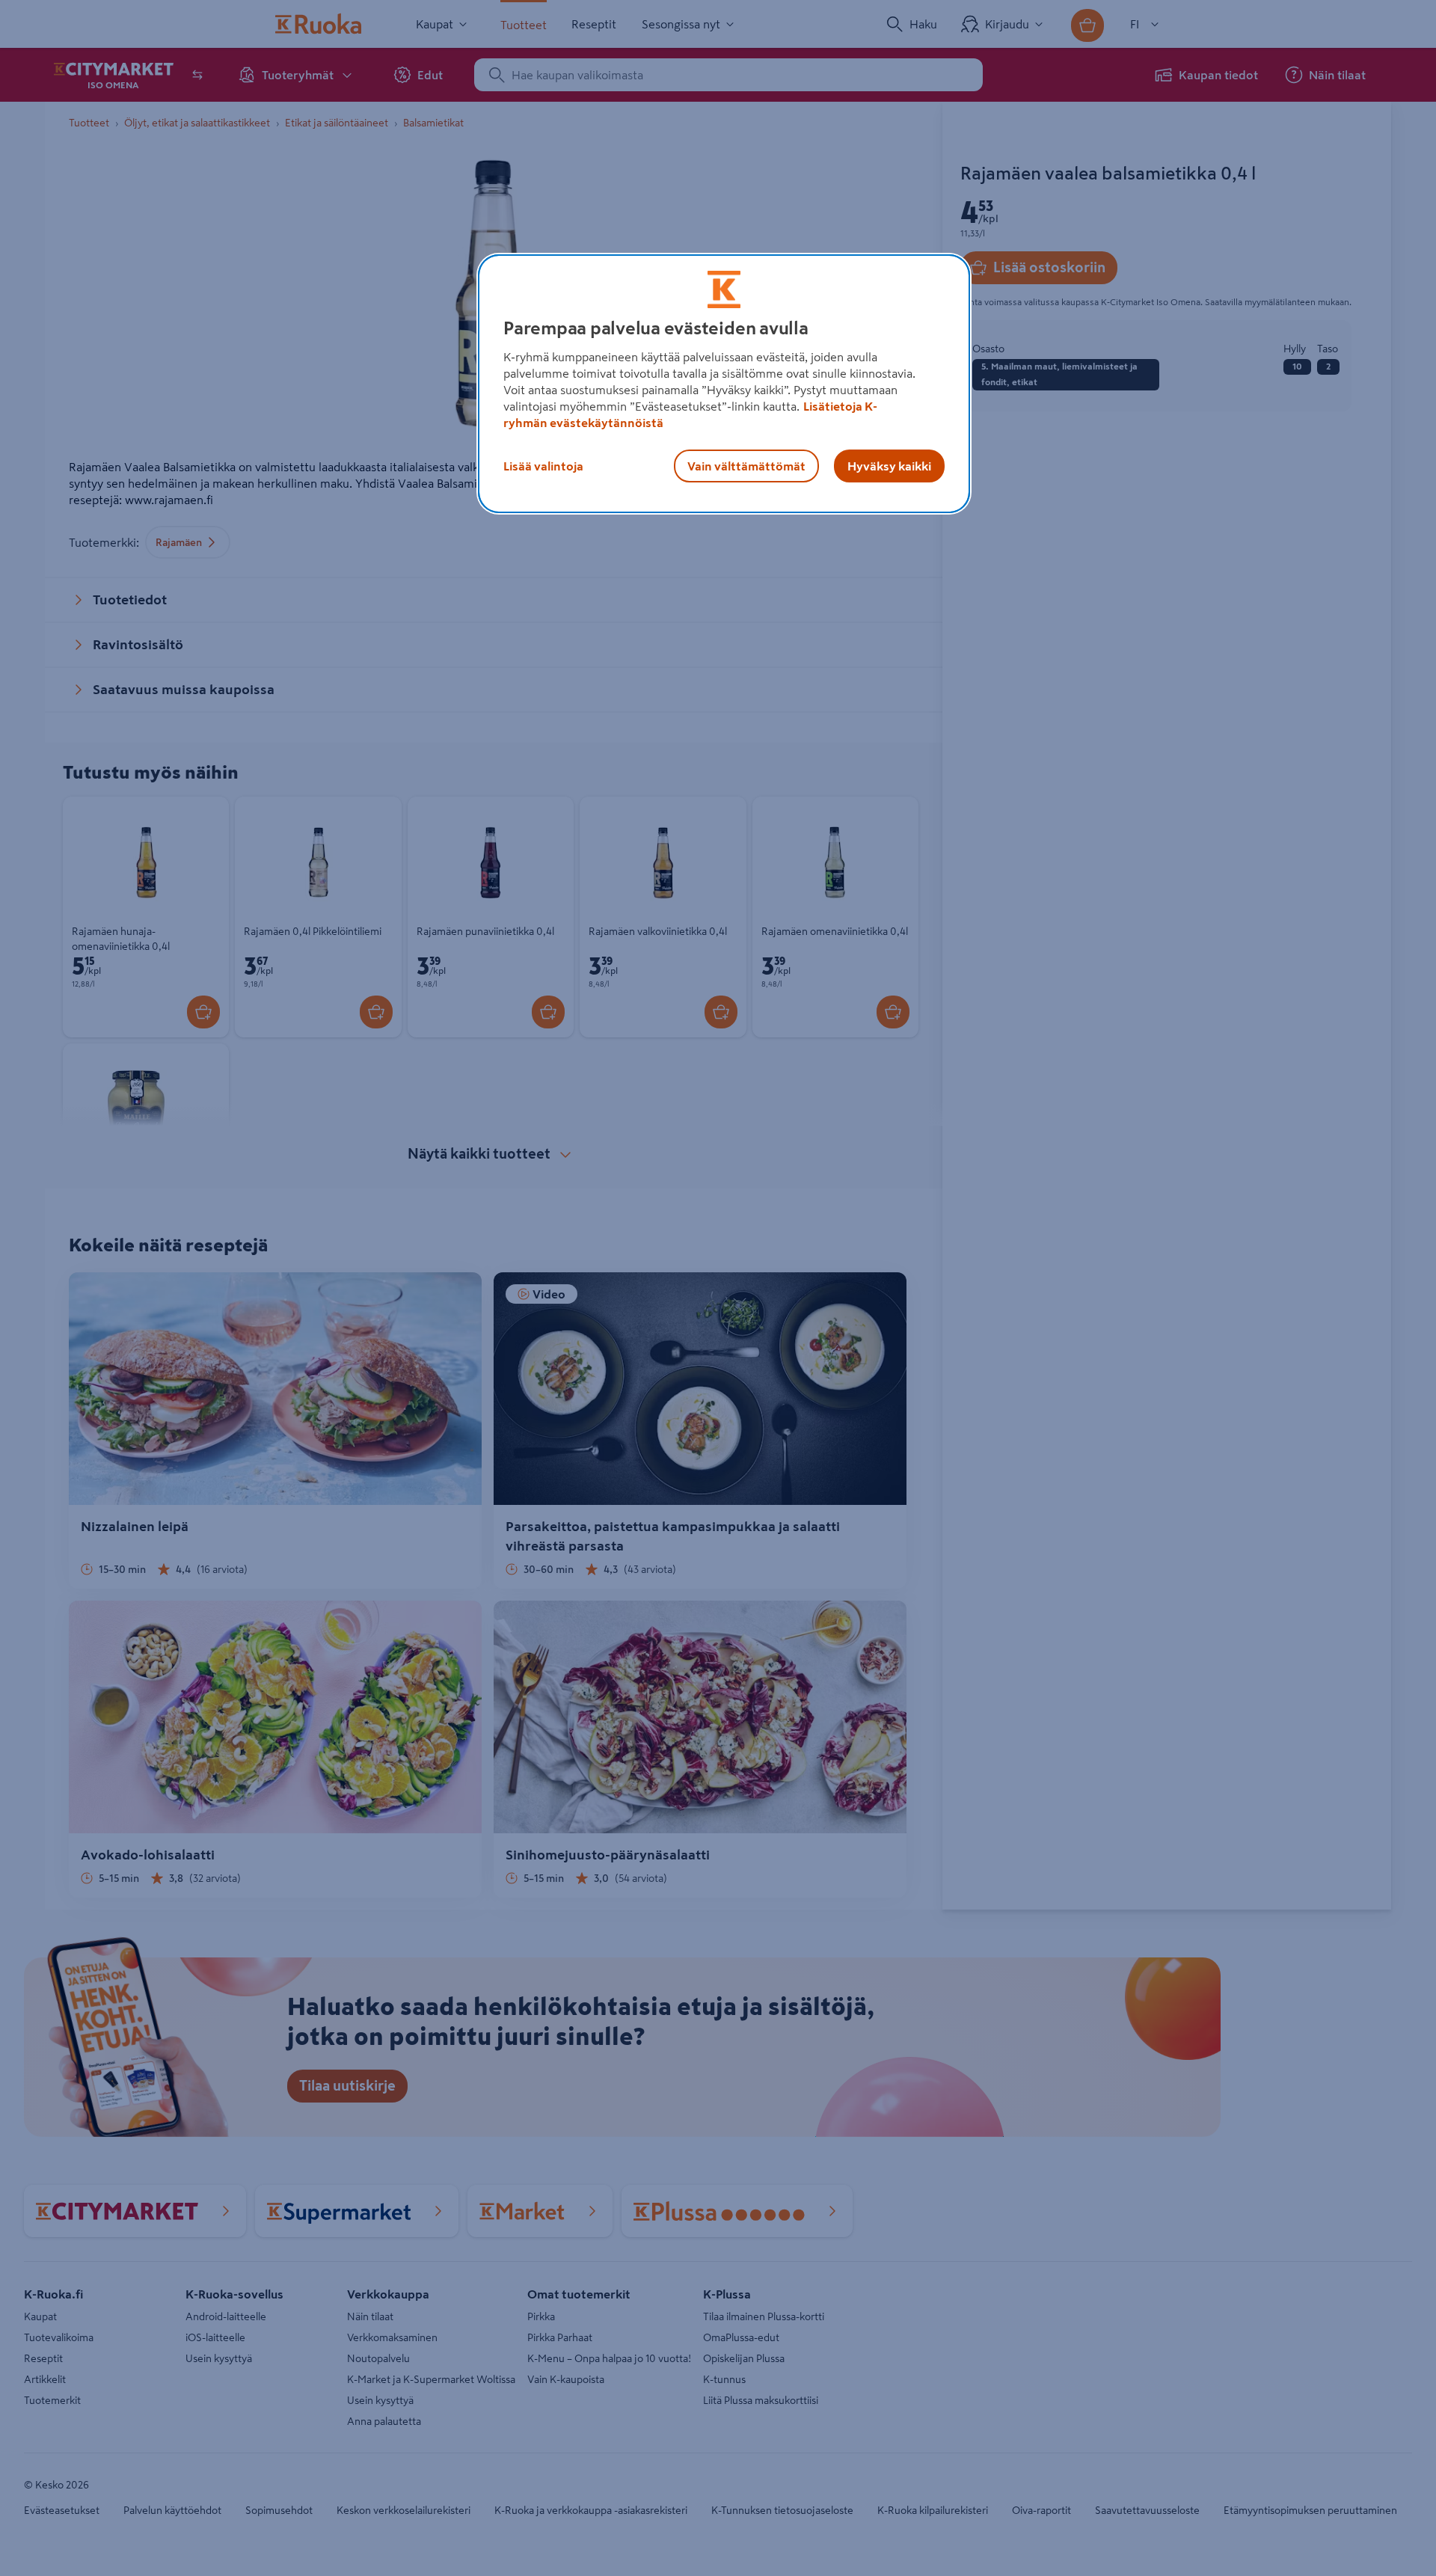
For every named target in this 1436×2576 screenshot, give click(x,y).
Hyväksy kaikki (889, 466)
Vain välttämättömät (746, 466)
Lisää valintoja (543, 466)
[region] (724, 384)
